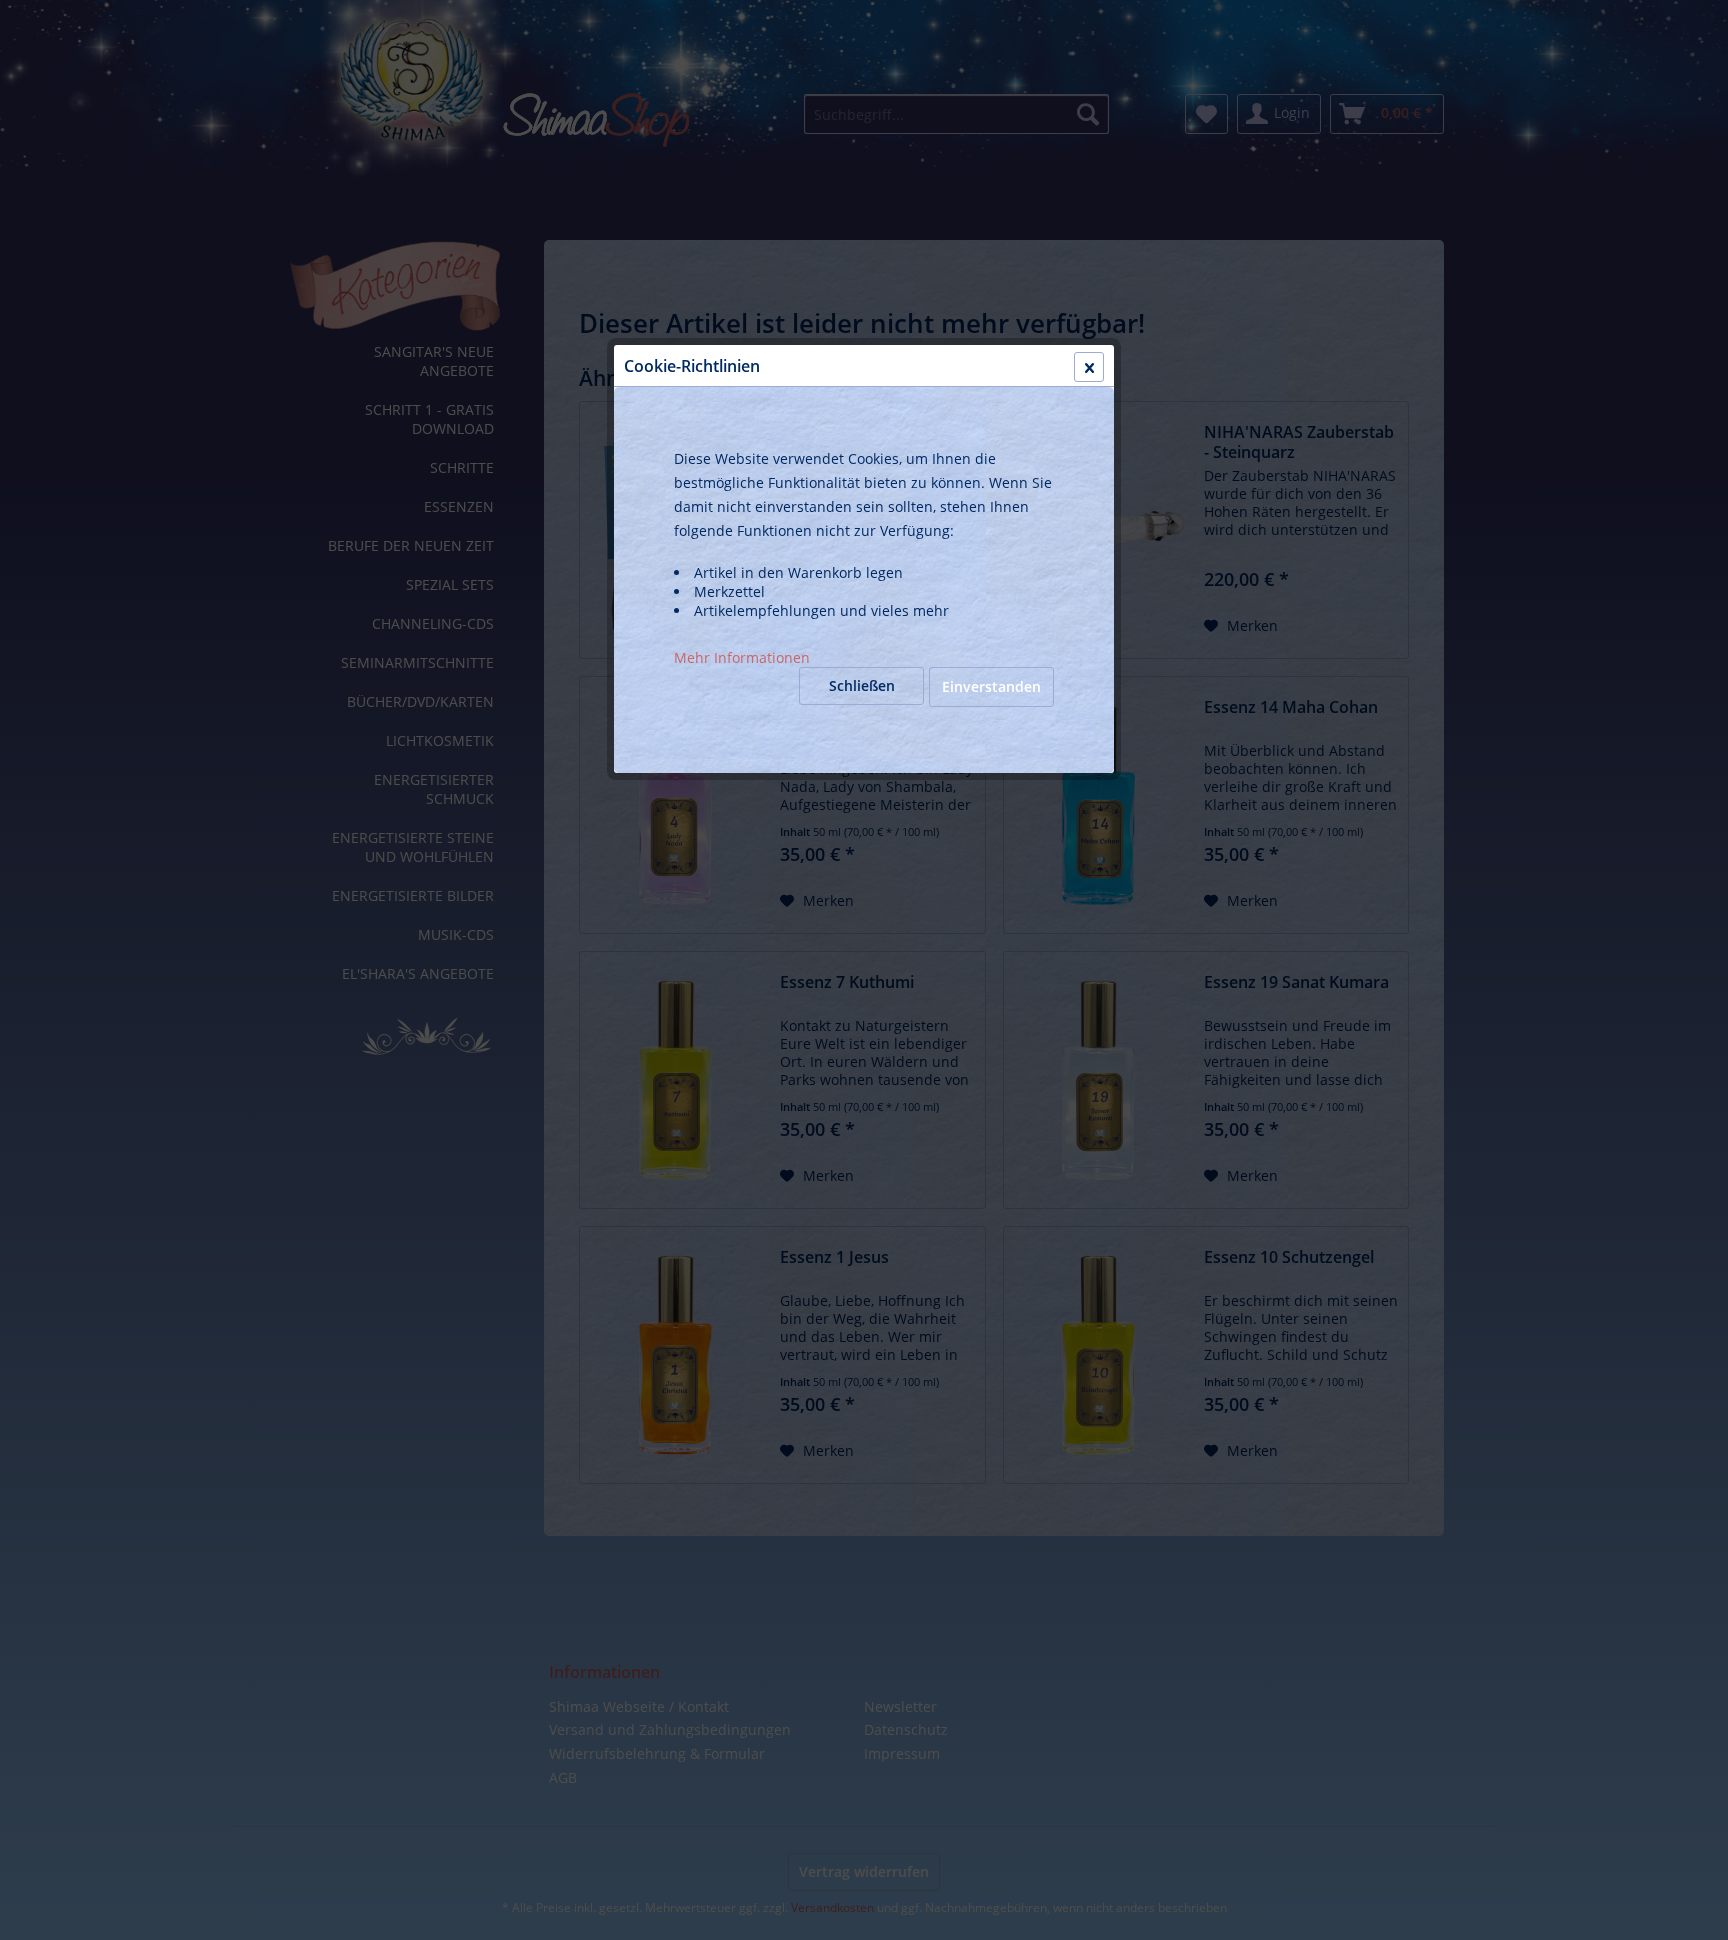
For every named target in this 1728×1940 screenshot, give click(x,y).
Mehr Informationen (742, 657)
